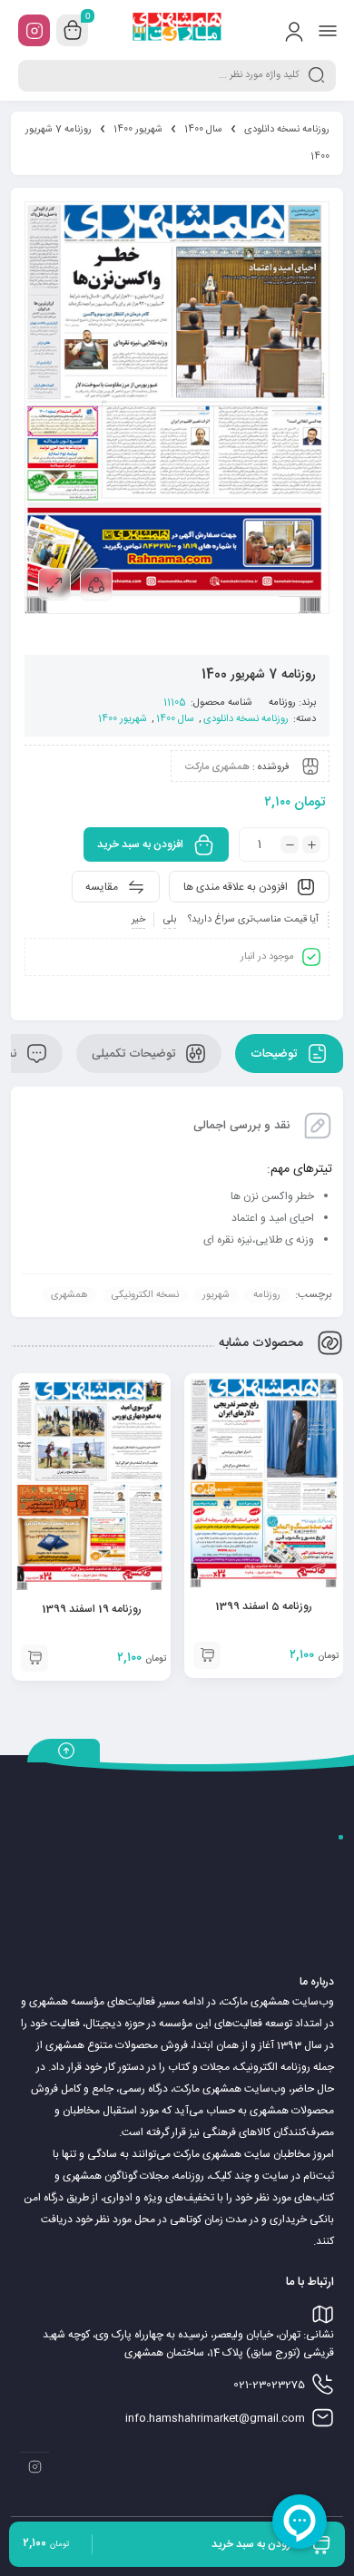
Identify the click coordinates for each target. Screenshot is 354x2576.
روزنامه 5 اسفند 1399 (264, 1606)
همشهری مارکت (217, 767)
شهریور (216, 1295)
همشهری (69, 1295)
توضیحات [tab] (275, 1054)
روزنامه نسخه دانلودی (287, 130)
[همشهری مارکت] (177, 30)
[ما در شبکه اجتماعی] (34, 30)
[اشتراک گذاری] (96, 584)
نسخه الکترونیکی (145, 1295)
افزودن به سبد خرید (140, 844)
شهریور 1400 (138, 130)
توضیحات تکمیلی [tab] (135, 1054)
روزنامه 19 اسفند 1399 (92, 1609)
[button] (207, 1655)
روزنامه (282, 703)
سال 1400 (203, 130)
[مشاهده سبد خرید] (73, 31)
